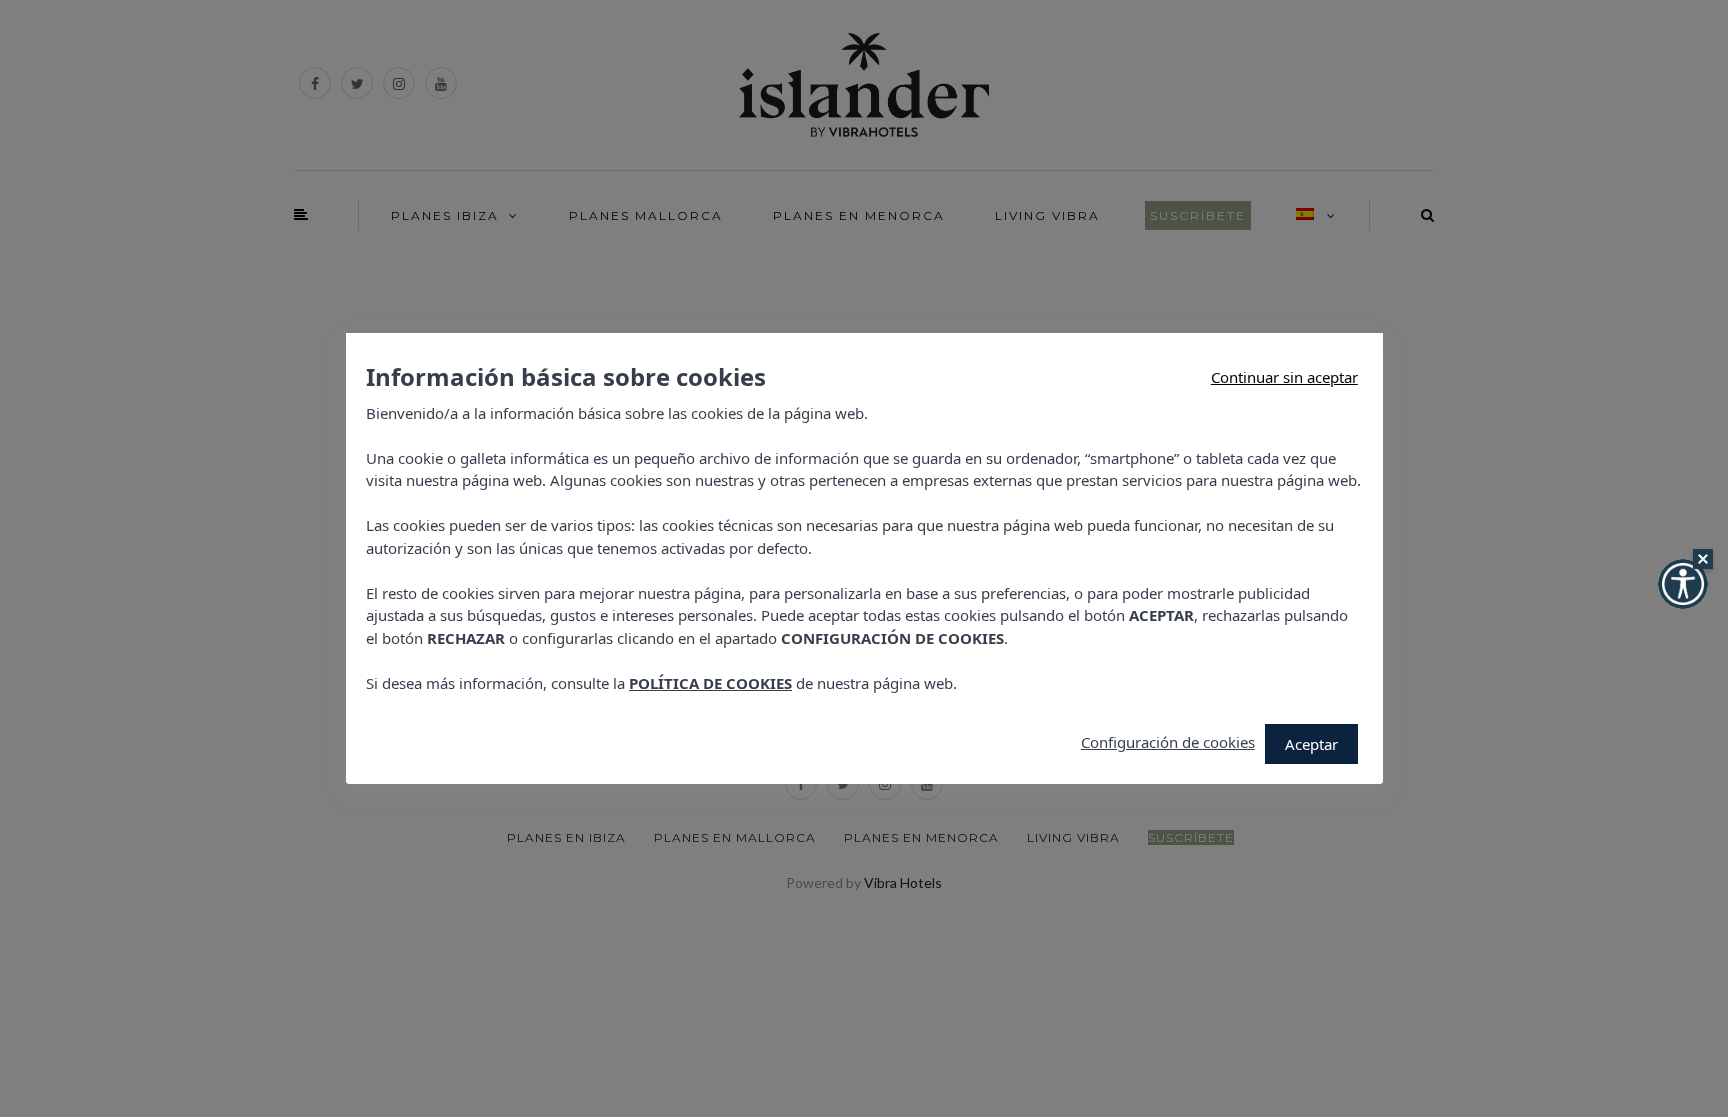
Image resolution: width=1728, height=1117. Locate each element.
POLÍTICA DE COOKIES (710, 683)
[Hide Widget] (1703, 559)
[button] (1683, 584)
